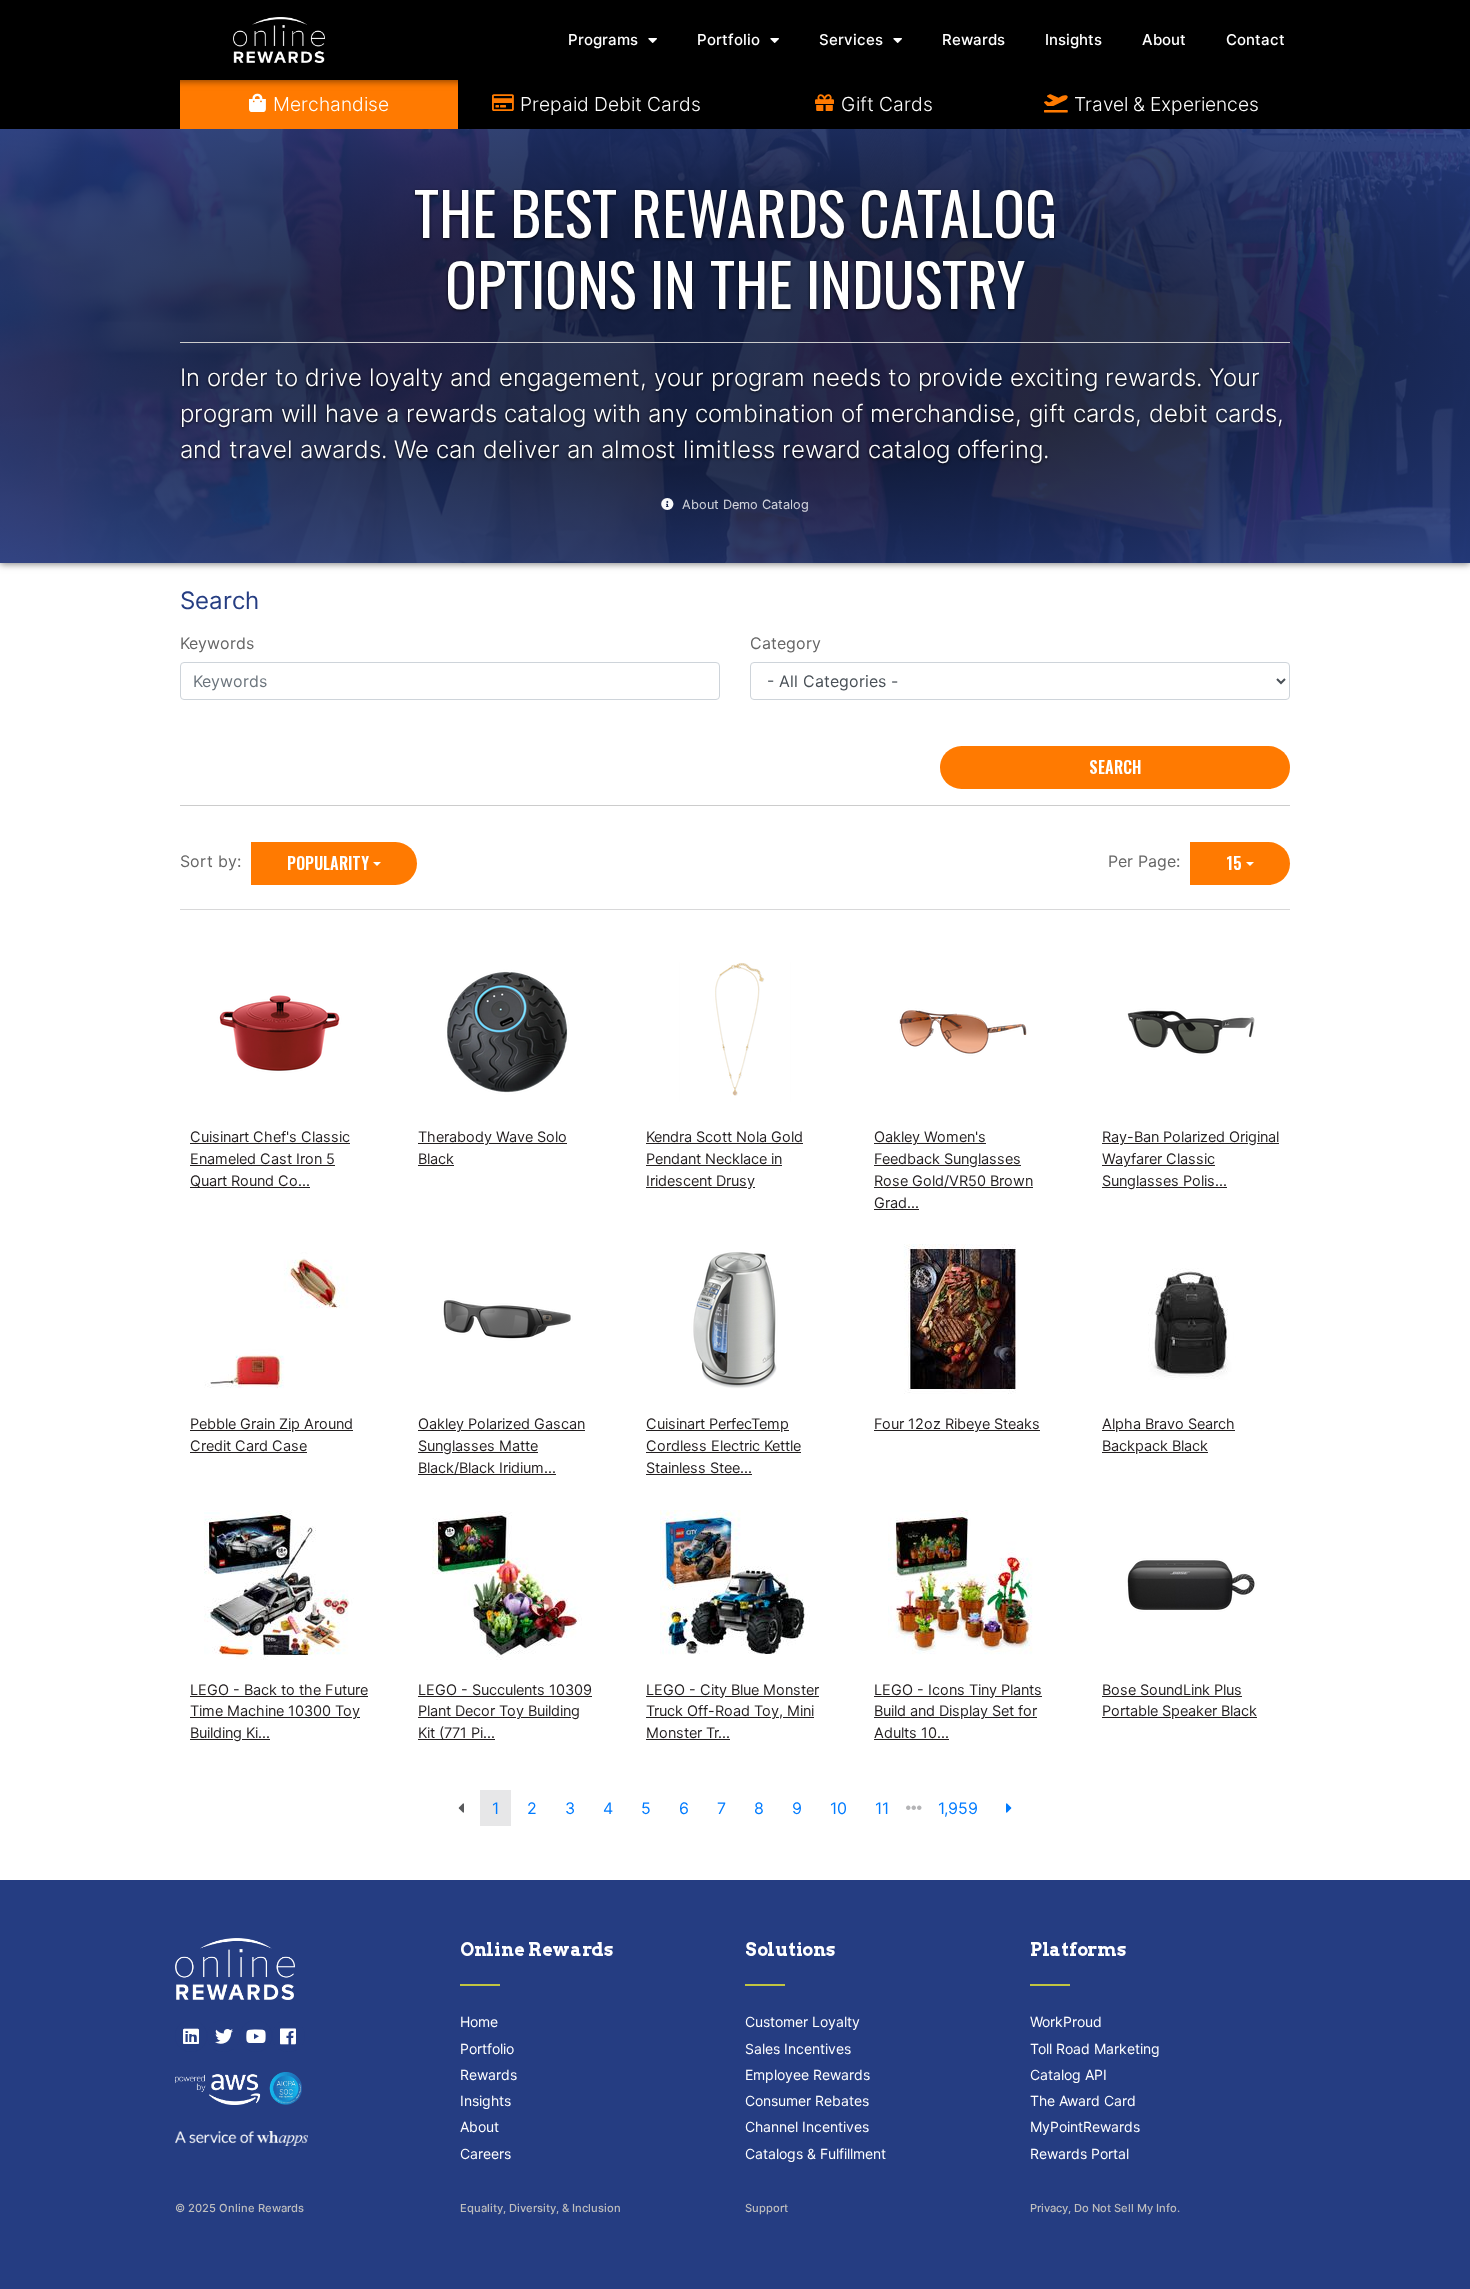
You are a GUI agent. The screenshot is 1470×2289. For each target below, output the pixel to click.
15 (1234, 863)
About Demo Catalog (745, 504)
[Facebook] (288, 2036)
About (1164, 39)
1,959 (958, 1808)
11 (882, 1808)
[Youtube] (256, 2036)
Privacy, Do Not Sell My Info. (1105, 2208)
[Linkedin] (191, 2036)
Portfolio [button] (728, 39)
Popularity (328, 863)
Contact (1255, 39)
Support (766, 2208)
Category (785, 643)
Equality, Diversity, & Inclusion (540, 2208)
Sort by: (215, 861)
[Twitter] (223, 2036)
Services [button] (851, 39)
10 (838, 1808)
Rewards (973, 39)
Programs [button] (603, 39)
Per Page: (1149, 861)
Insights (1073, 39)
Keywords (217, 643)
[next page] (1009, 1808)
